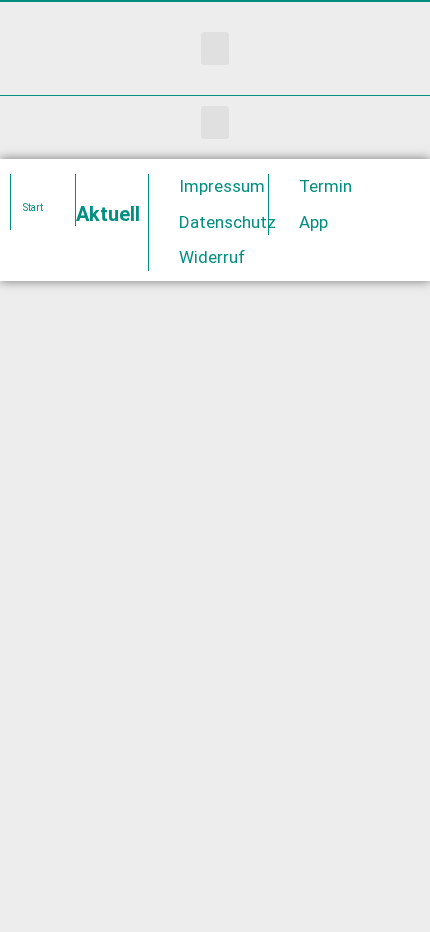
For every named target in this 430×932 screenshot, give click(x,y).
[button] (215, 48)
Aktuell (108, 214)
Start (33, 207)
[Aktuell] (98, 184)
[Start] (33, 184)
